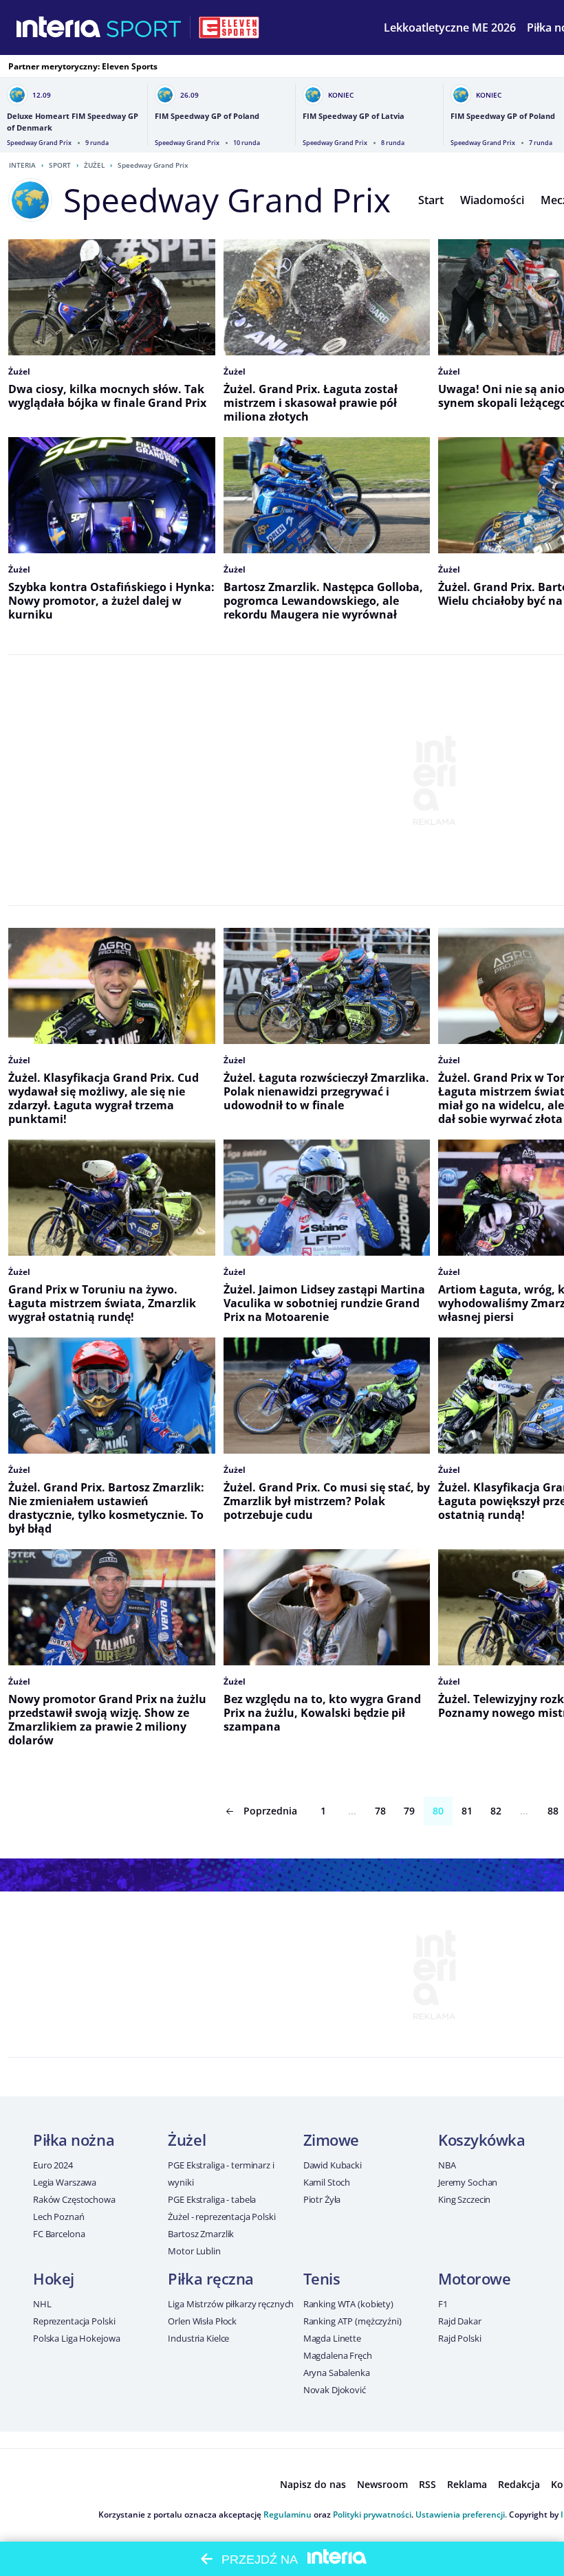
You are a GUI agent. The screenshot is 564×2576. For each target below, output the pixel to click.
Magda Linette (332, 2338)
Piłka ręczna (211, 2278)
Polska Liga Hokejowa (76, 2338)
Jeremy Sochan (468, 2182)
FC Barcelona (59, 2234)
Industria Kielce (198, 2338)
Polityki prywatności (372, 2514)
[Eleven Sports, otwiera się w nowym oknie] (229, 27)
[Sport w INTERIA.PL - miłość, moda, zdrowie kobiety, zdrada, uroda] (144, 27)
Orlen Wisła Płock (202, 2321)
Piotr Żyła (322, 2199)
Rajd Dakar (460, 2321)
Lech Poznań (59, 2217)
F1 (443, 2304)
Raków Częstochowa (74, 2199)
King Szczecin (464, 2199)
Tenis (322, 2278)
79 (409, 1811)
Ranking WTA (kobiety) (348, 2304)
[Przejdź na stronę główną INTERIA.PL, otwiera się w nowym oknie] (59, 27)
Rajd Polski (460, 2338)
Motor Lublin (194, 2251)
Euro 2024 (53, 2165)
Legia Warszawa (65, 2182)
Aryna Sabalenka (337, 2373)
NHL (42, 2304)
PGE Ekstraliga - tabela (212, 2199)
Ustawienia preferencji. (461, 2514)
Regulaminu (288, 2514)
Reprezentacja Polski (74, 2321)
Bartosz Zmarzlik (201, 2234)
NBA (447, 2165)
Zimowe (331, 2140)
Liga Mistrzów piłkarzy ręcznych (231, 2304)
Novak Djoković (335, 2390)
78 (380, 1811)
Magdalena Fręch (338, 2355)
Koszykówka (482, 2140)
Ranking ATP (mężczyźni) (352, 2321)
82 (496, 1811)
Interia (22, 165)
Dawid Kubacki (333, 2165)
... (352, 1811)
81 (467, 1811)
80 (438, 1811)
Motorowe (474, 2278)
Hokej (54, 2278)
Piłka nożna (74, 2140)
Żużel (94, 165)
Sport (60, 165)
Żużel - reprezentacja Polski (221, 2217)
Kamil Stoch (327, 2182)
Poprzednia (270, 1811)
